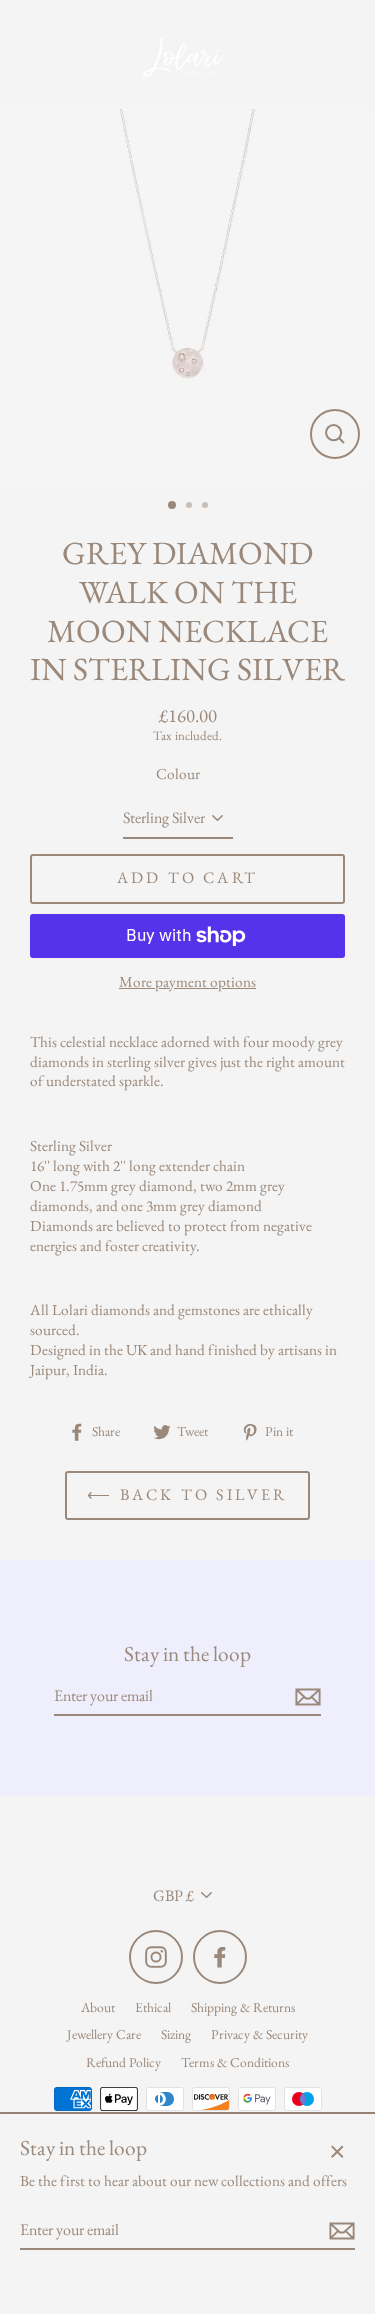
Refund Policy (123, 2062)
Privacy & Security (259, 2034)
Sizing (176, 2034)
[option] (187, 296)
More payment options (187, 982)
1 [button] (173, 506)
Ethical (153, 2007)
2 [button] (191, 507)
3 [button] (207, 507)
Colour (178, 774)
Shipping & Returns (243, 2007)
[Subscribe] (305, 1697)
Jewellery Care (104, 2034)
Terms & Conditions (235, 2062)
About (98, 2007)
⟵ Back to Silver (187, 1494)
